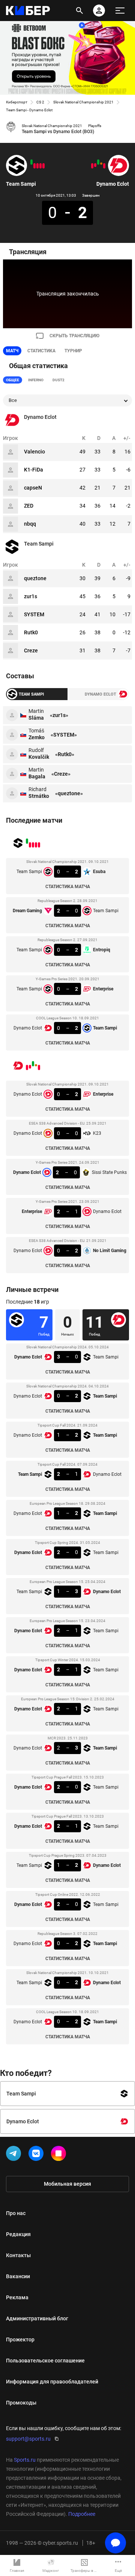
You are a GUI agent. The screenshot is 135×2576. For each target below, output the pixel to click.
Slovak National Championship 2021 (83, 102)
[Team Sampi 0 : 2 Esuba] (43, 166)
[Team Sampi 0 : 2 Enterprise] (34, 166)
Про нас (16, 2213)
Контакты (18, 2255)
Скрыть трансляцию (74, 336)
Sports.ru (25, 2460)
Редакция (18, 2234)
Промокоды (21, 2403)
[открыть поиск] (79, 11)
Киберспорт (17, 102)
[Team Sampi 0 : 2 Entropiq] (37, 166)
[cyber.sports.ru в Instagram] (60, 2155)
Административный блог (37, 2318)
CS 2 (40, 102)
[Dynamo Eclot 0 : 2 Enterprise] (104, 166)
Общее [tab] (13, 380)
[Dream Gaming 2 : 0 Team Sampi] (40, 166)
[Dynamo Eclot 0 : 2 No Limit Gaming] (92, 166)
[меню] (120, 11)
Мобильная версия (67, 2184)
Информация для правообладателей (52, 2382)
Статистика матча (68, 887)
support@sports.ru (28, 2439)
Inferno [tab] (36, 380)
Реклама (17, 2297)
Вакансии (18, 2276)
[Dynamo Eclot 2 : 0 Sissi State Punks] (98, 162)
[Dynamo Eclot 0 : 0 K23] (101, 164)
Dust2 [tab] (58, 380)
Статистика (41, 351)
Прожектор (20, 2339)
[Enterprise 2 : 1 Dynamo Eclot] (95, 165)
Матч (12, 351)
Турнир (73, 351)
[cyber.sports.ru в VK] (37, 2155)
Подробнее (82, 2514)
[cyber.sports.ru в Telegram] (15, 2155)
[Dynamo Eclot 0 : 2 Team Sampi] (31, 162)
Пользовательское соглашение (45, 2361)
